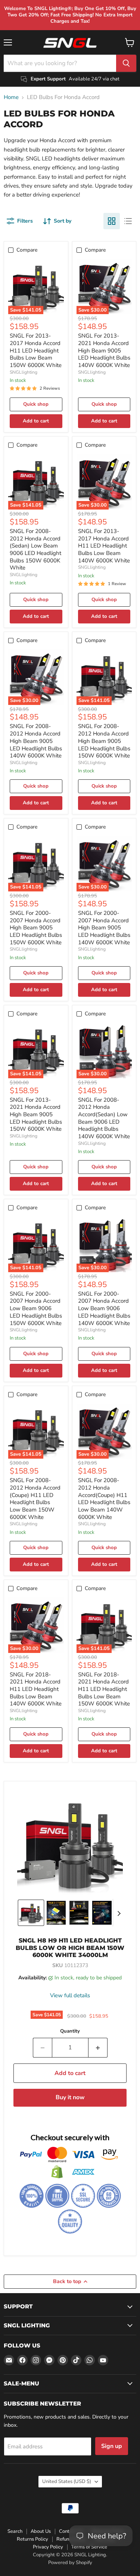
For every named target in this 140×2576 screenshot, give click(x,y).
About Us (41, 2531)
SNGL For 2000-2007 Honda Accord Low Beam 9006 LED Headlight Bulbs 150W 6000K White (36, 1308)
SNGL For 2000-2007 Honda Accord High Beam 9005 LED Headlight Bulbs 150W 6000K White (36, 928)
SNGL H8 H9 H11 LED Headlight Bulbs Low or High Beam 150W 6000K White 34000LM (70, 1948)
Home (11, 97)
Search (15, 2531)
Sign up (112, 2446)
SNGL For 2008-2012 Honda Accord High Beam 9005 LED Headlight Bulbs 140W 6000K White (36, 741)
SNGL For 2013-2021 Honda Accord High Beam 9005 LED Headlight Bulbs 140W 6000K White (104, 350)
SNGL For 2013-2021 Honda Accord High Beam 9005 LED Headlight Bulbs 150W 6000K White (36, 1115)
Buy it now (70, 2097)
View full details (70, 1996)
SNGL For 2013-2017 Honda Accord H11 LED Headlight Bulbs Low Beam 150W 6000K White (36, 350)
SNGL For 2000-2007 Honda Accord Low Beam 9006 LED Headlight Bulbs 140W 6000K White (104, 1308)
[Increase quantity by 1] (98, 2047)
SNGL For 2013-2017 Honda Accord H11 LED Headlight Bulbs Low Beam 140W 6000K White (104, 546)
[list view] (128, 221)
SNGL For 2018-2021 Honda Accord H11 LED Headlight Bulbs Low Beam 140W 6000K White (36, 1689)
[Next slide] (119, 1913)
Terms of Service (89, 2547)
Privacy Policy (48, 2547)
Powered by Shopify (70, 2563)
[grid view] (112, 221)
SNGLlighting (24, 372)
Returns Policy (32, 2539)
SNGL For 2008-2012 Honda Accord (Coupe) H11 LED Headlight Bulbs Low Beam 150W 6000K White (35, 1498)
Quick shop (36, 404)
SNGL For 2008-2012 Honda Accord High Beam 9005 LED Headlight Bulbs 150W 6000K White (104, 741)
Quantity (70, 2031)
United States (67, 2481)
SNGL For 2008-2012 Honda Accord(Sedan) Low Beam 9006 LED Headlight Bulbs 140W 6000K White (104, 1118)
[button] (31, 1913)
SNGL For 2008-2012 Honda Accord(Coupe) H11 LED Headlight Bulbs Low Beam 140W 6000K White (104, 1498)
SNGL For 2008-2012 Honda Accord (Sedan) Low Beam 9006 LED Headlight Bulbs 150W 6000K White (35, 549)
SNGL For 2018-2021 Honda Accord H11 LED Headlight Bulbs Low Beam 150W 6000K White (104, 1689)
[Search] (126, 63)
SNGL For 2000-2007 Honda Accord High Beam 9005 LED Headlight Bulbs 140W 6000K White (104, 928)
